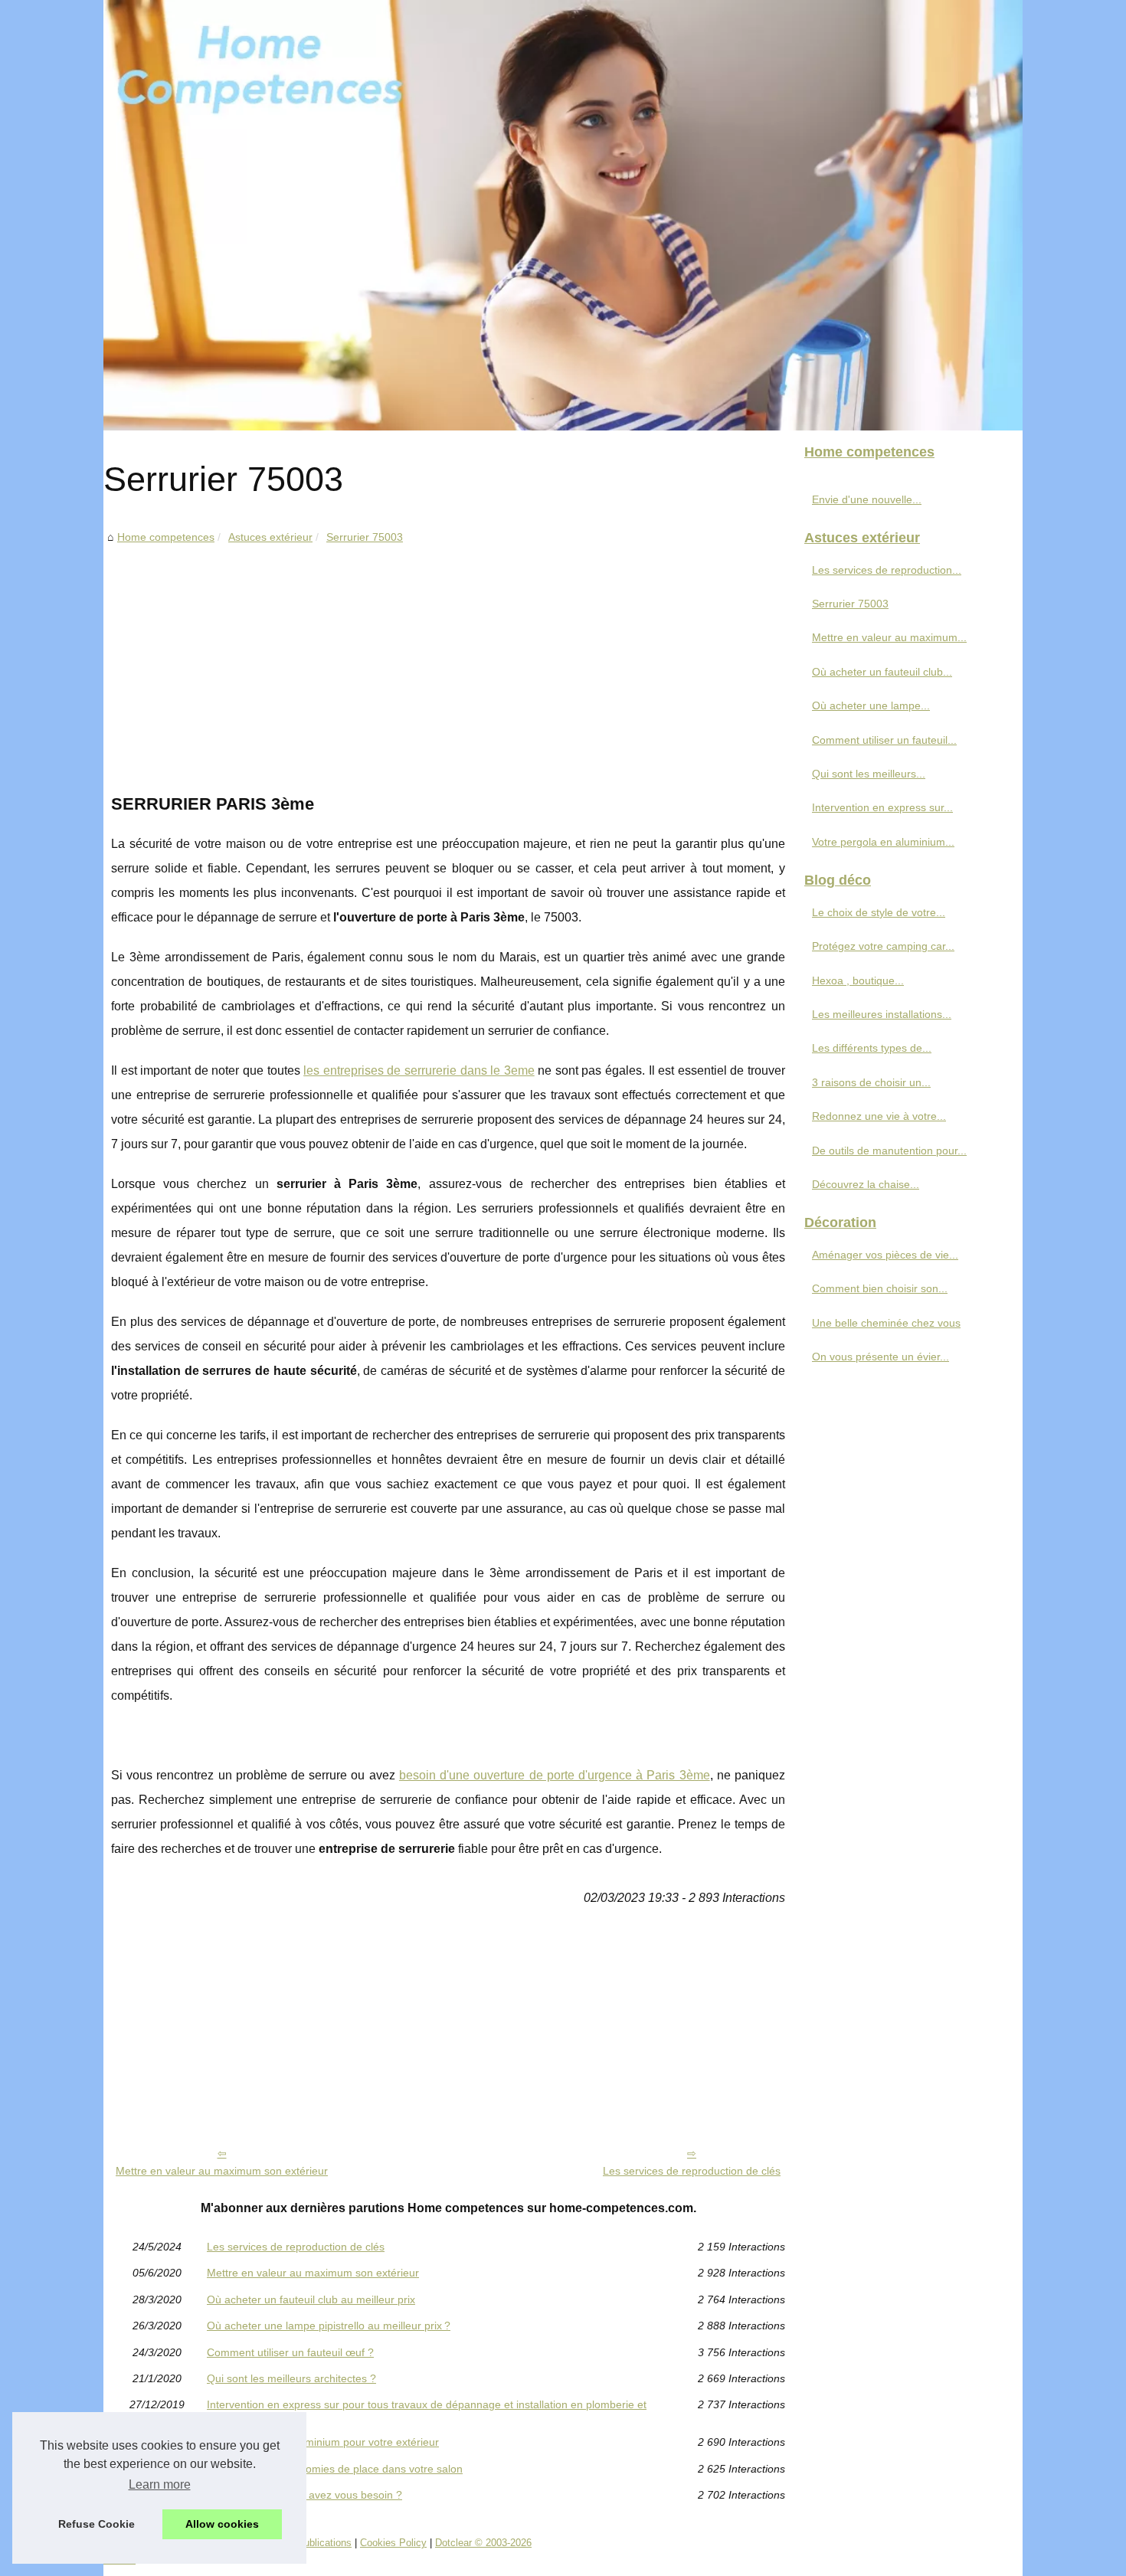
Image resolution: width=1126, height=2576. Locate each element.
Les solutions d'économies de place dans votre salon (335, 2469)
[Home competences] (563, 215)
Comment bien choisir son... (880, 1288)
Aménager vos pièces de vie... (885, 1255)
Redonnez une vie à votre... (879, 1116)
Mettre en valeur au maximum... (889, 637)
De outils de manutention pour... (889, 1151)
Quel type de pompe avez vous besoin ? (304, 2495)
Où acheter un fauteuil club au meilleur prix (311, 2299)
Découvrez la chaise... (866, 1184)
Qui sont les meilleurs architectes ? (291, 2378)
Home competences (166, 537)
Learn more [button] (160, 2484)
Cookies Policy (393, 2543)
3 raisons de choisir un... (871, 1082)
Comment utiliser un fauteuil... (884, 740)
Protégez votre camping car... (883, 946)
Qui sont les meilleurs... (869, 774)
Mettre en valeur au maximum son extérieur (222, 2171)
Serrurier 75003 (365, 537)
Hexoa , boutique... (858, 980)
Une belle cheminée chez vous (886, 1323)
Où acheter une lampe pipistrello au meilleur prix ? (329, 2326)
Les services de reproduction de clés (692, 2171)
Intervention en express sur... (882, 807)
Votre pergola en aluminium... (883, 842)
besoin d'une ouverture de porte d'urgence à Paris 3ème (555, 1775)
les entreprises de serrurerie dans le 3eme (419, 1070)
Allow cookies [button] (222, 2524)
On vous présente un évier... (881, 1357)
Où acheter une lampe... (871, 705)
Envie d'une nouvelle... (867, 499)
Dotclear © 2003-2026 (483, 2543)
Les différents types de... (872, 1048)
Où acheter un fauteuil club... (882, 672)
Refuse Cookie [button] (97, 2524)
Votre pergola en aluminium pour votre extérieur (323, 2442)
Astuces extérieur (270, 537)
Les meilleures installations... (882, 1014)
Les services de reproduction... (887, 570)
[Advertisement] (448, 662)
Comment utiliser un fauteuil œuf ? (290, 2352)
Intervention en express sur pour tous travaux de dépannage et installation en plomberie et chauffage (427, 2410)
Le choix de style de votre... (879, 912)
